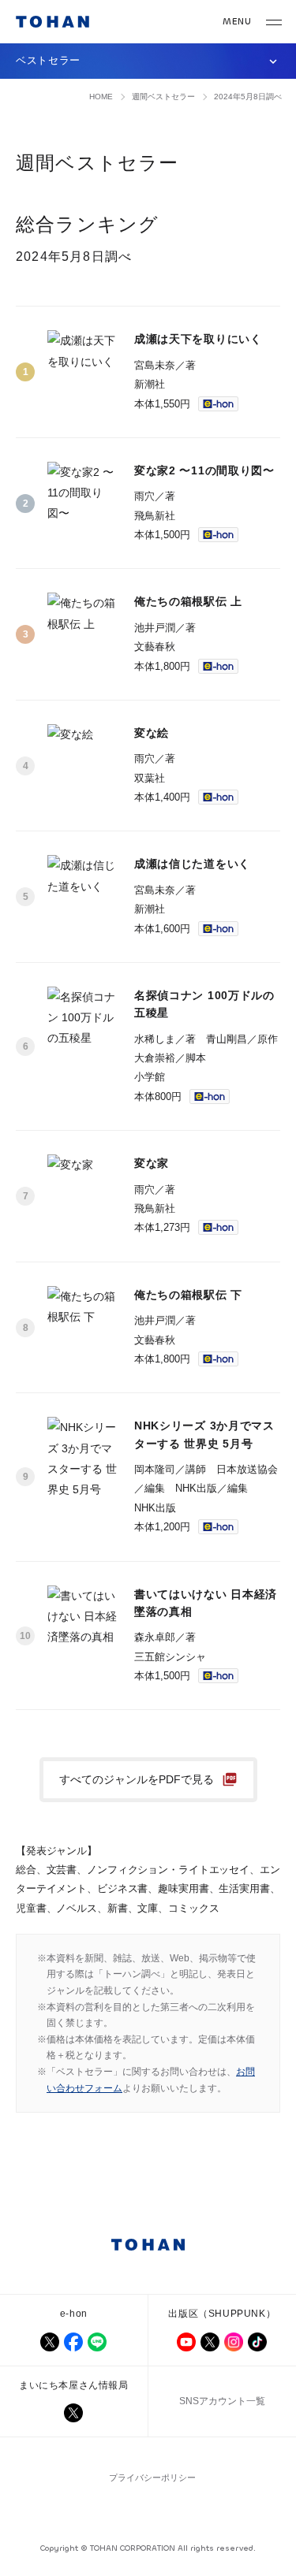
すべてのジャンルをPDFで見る (137, 1779)
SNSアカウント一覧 (222, 2401)
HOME (101, 97)
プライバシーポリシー (152, 2477)
